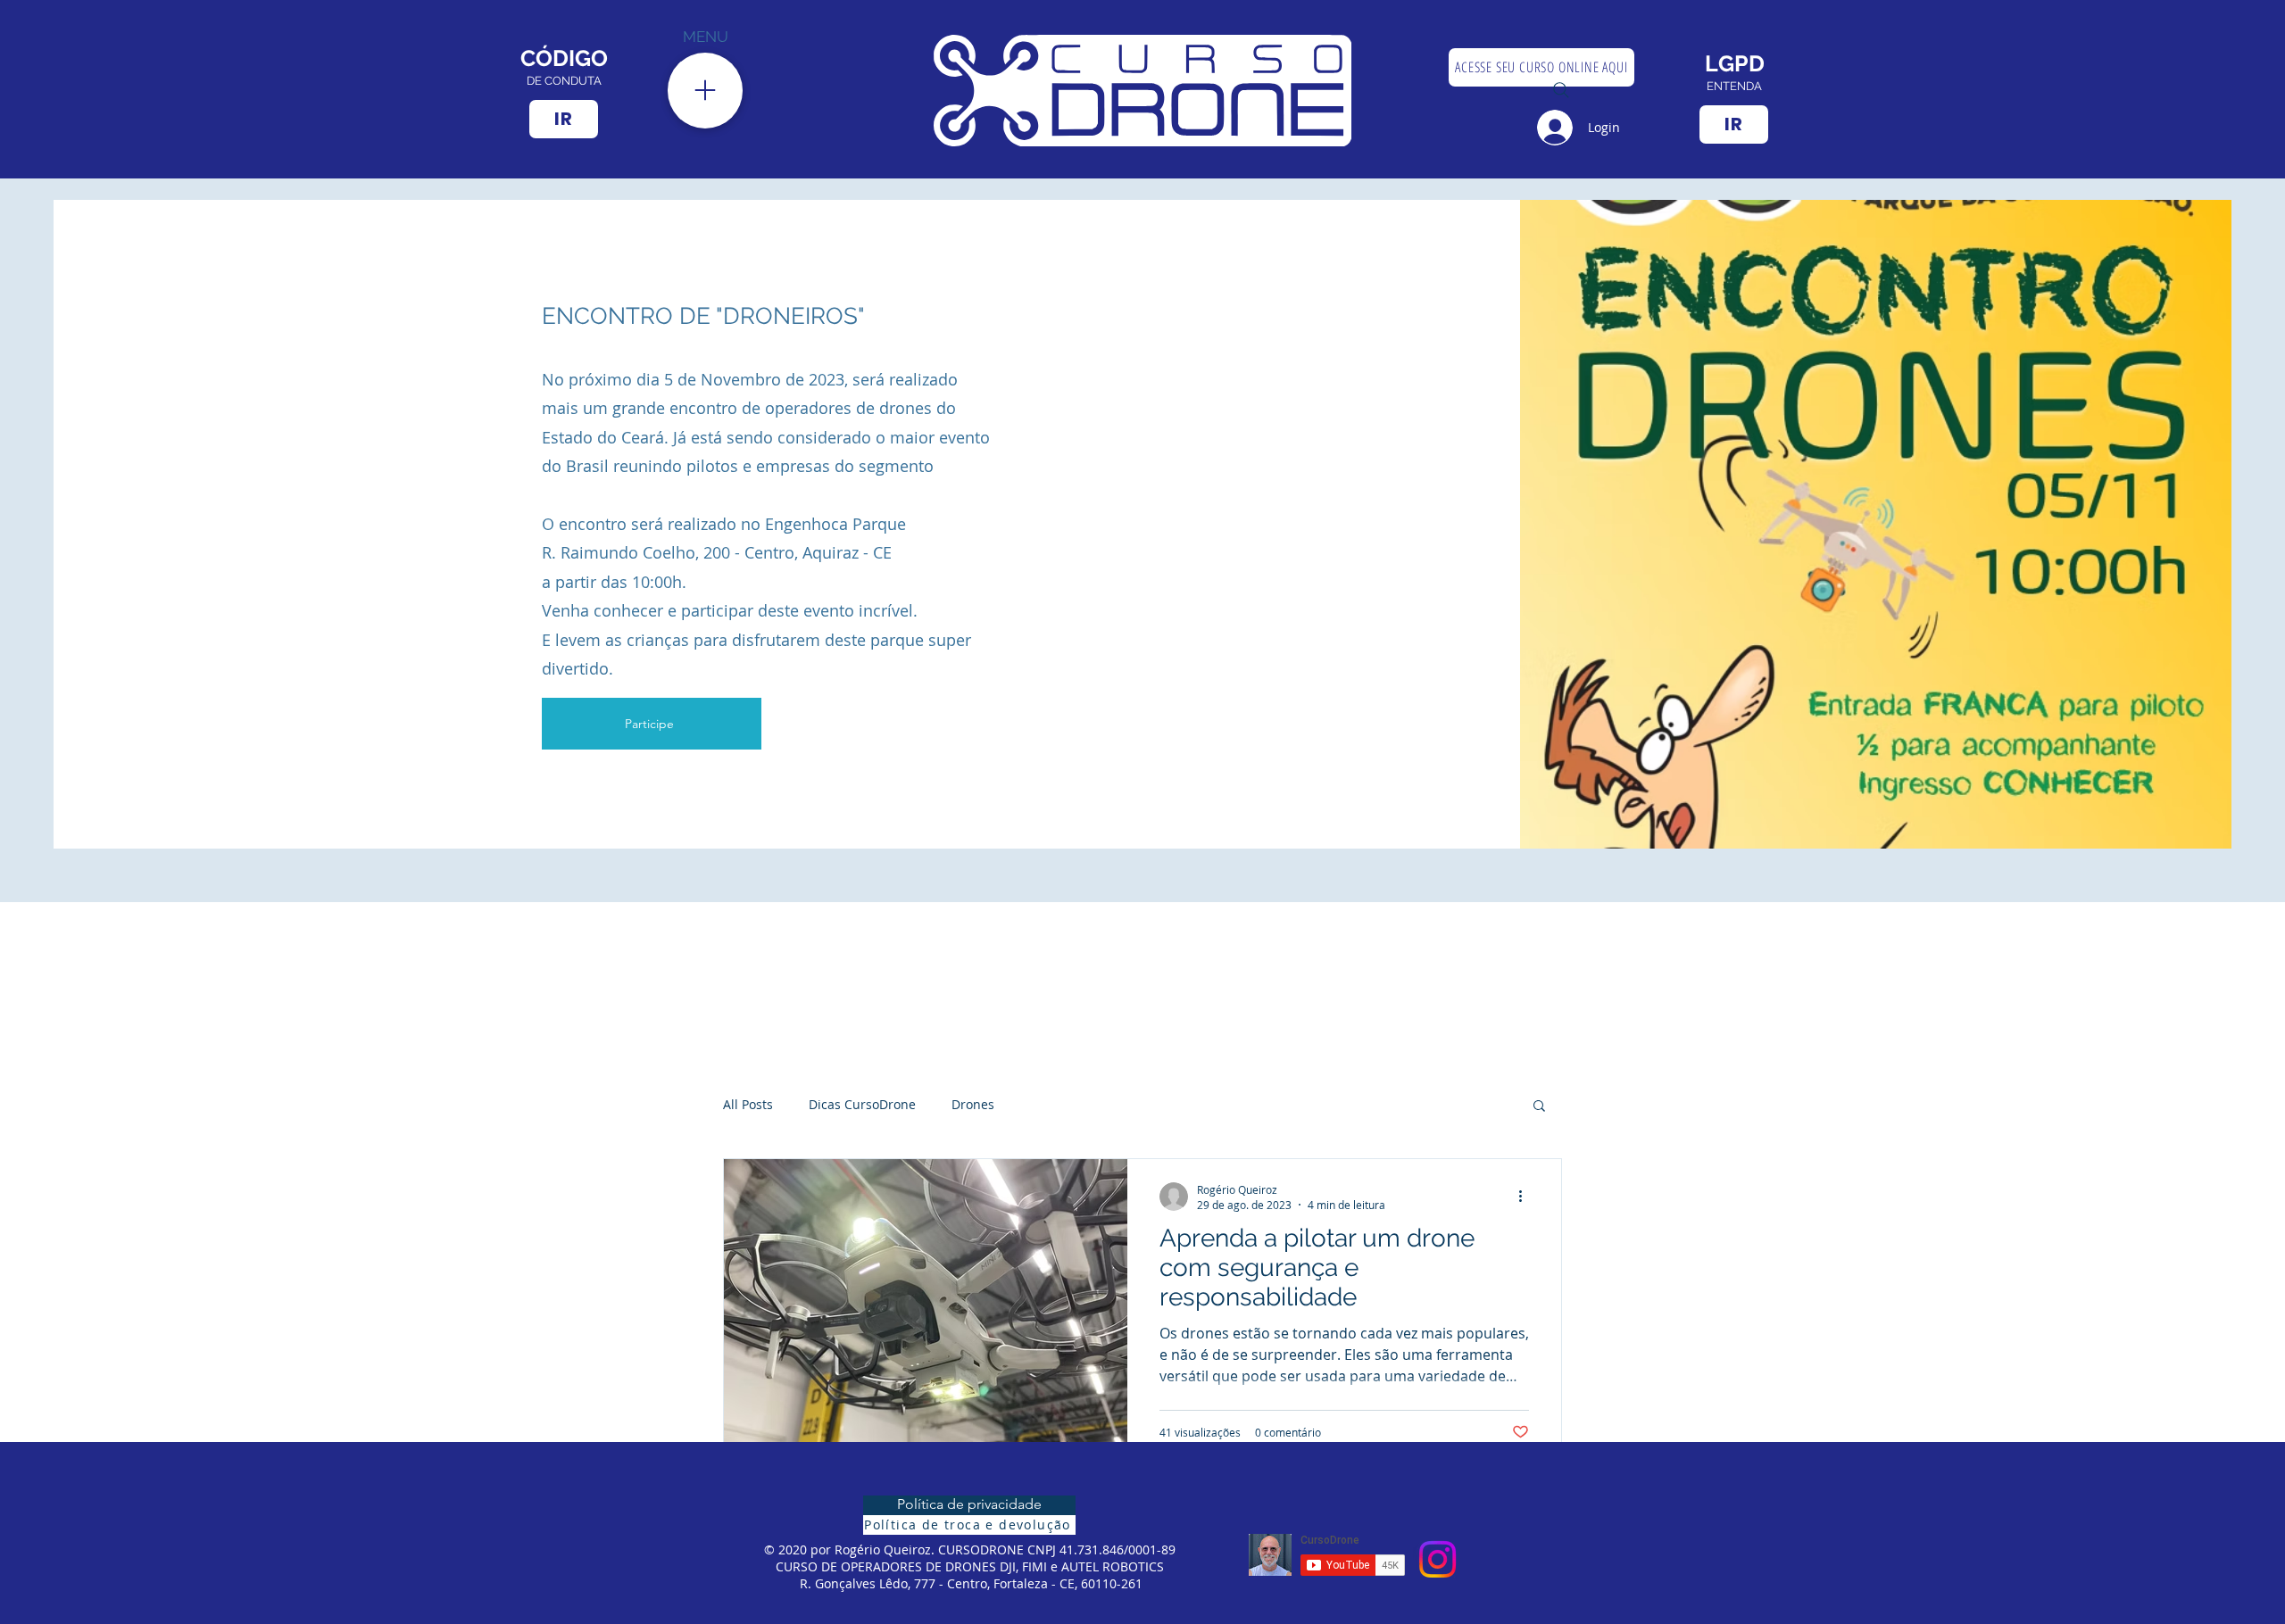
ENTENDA (1734, 86)
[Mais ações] (1526, 1197)
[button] (1539, 1107)
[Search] (1561, 90)
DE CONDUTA (564, 81)
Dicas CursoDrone (862, 1104)
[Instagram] (1437, 1559)
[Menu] (705, 91)
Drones (973, 1104)
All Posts (748, 1104)
